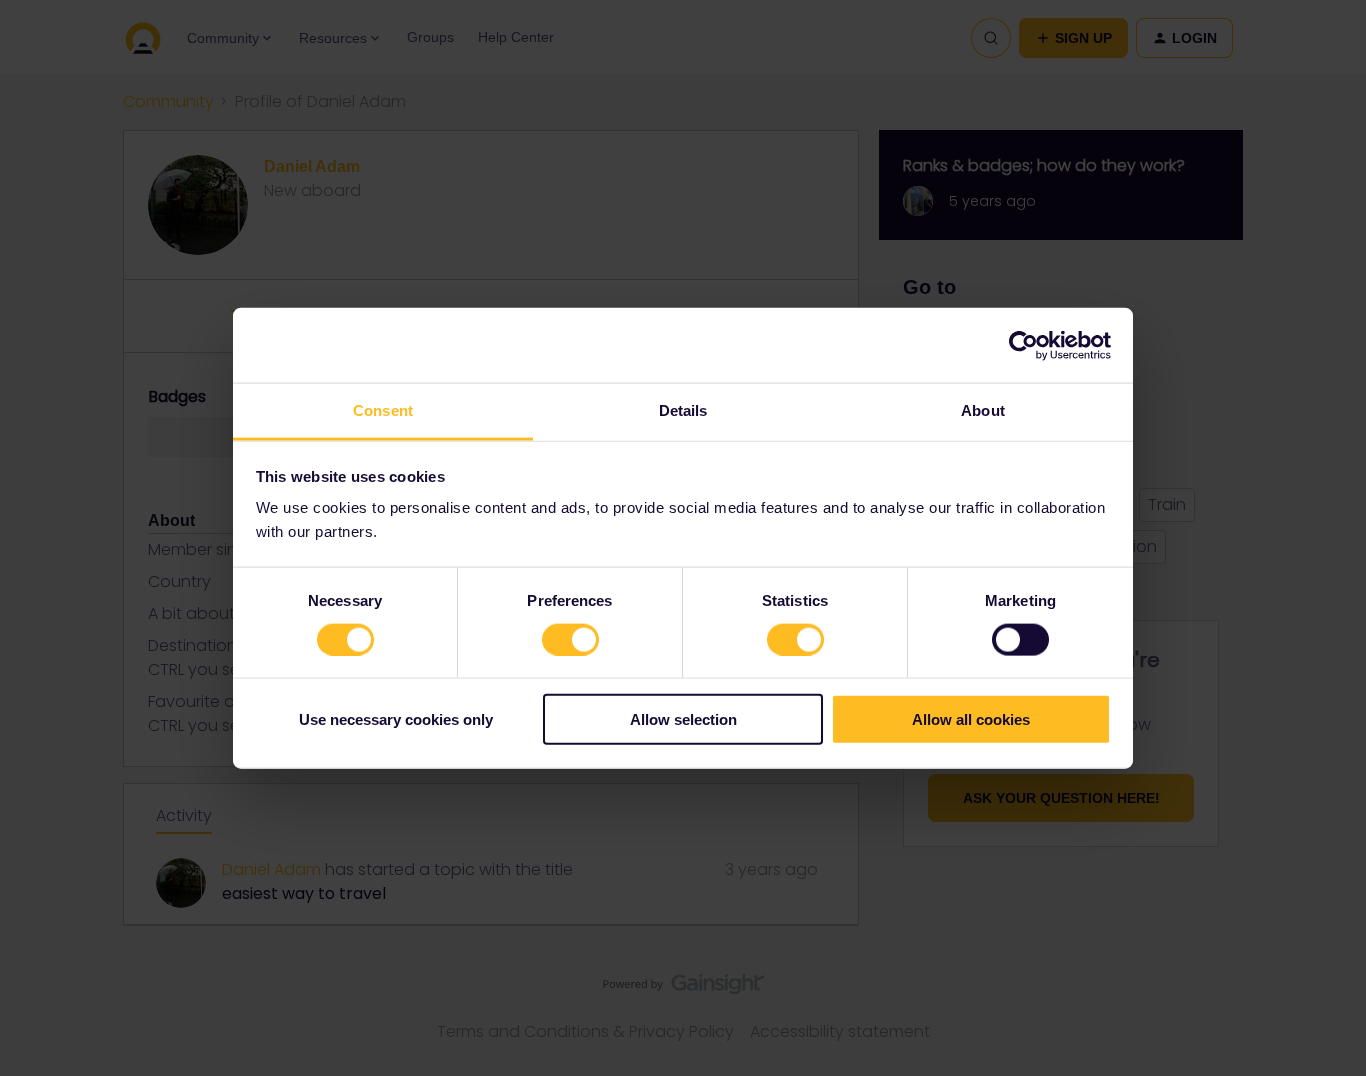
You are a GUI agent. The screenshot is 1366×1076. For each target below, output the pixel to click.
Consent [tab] (383, 410)
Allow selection (683, 719)
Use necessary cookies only (396, 719)
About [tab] (983, 410)
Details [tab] (683, 410)
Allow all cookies (971, 719)
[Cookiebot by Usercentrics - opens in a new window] (1023, 345)
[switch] (570, 639)
